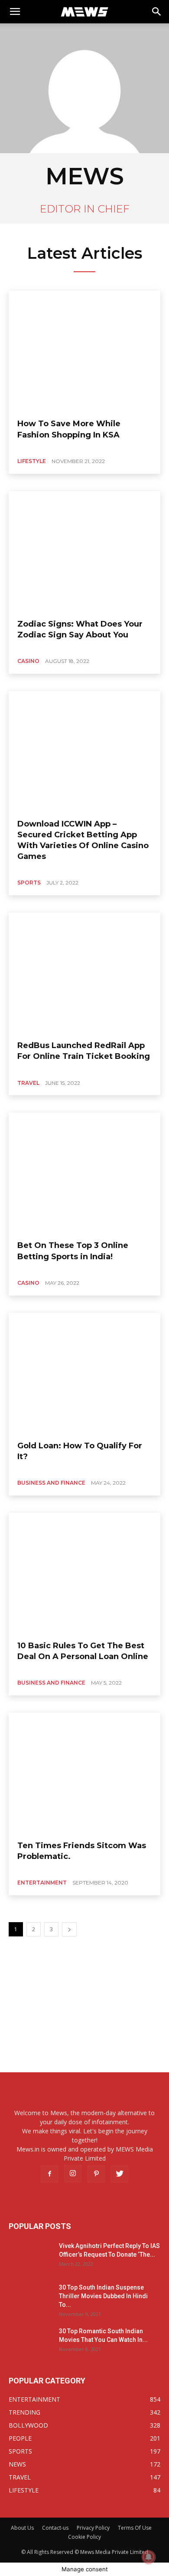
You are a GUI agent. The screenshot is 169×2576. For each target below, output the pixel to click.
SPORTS (29, 883)
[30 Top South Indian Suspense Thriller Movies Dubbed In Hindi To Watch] (30, 2298)
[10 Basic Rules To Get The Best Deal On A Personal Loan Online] (84, 1573)
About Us (22, 2528)
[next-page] (69, 1929)
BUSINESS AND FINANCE (51, 1483)
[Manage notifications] (149, 2557)
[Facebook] (49, 2174)
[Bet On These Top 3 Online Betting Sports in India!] (84, 1173)
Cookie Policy (84, 2537)
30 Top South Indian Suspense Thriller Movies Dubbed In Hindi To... (103, 2296)
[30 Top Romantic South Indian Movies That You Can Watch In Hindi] (30, 2342)
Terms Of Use (135, 2528)
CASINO (28, 661)
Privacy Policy (93, 2528)
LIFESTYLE (32, 461)
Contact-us (55, 2528)
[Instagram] (73, 2174)
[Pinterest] (96, 2174)
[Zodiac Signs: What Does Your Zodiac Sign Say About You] (84, 552)
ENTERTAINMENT (42, 1883)
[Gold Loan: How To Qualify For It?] (84, 1373)
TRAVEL (28, 1083)
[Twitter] (120, 2174)
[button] (157, 12)
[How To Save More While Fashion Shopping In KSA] (84, 351)
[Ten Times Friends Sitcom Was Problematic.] (84, 1773)
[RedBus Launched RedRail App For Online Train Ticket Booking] (84, 973)
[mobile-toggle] (15, 12)
